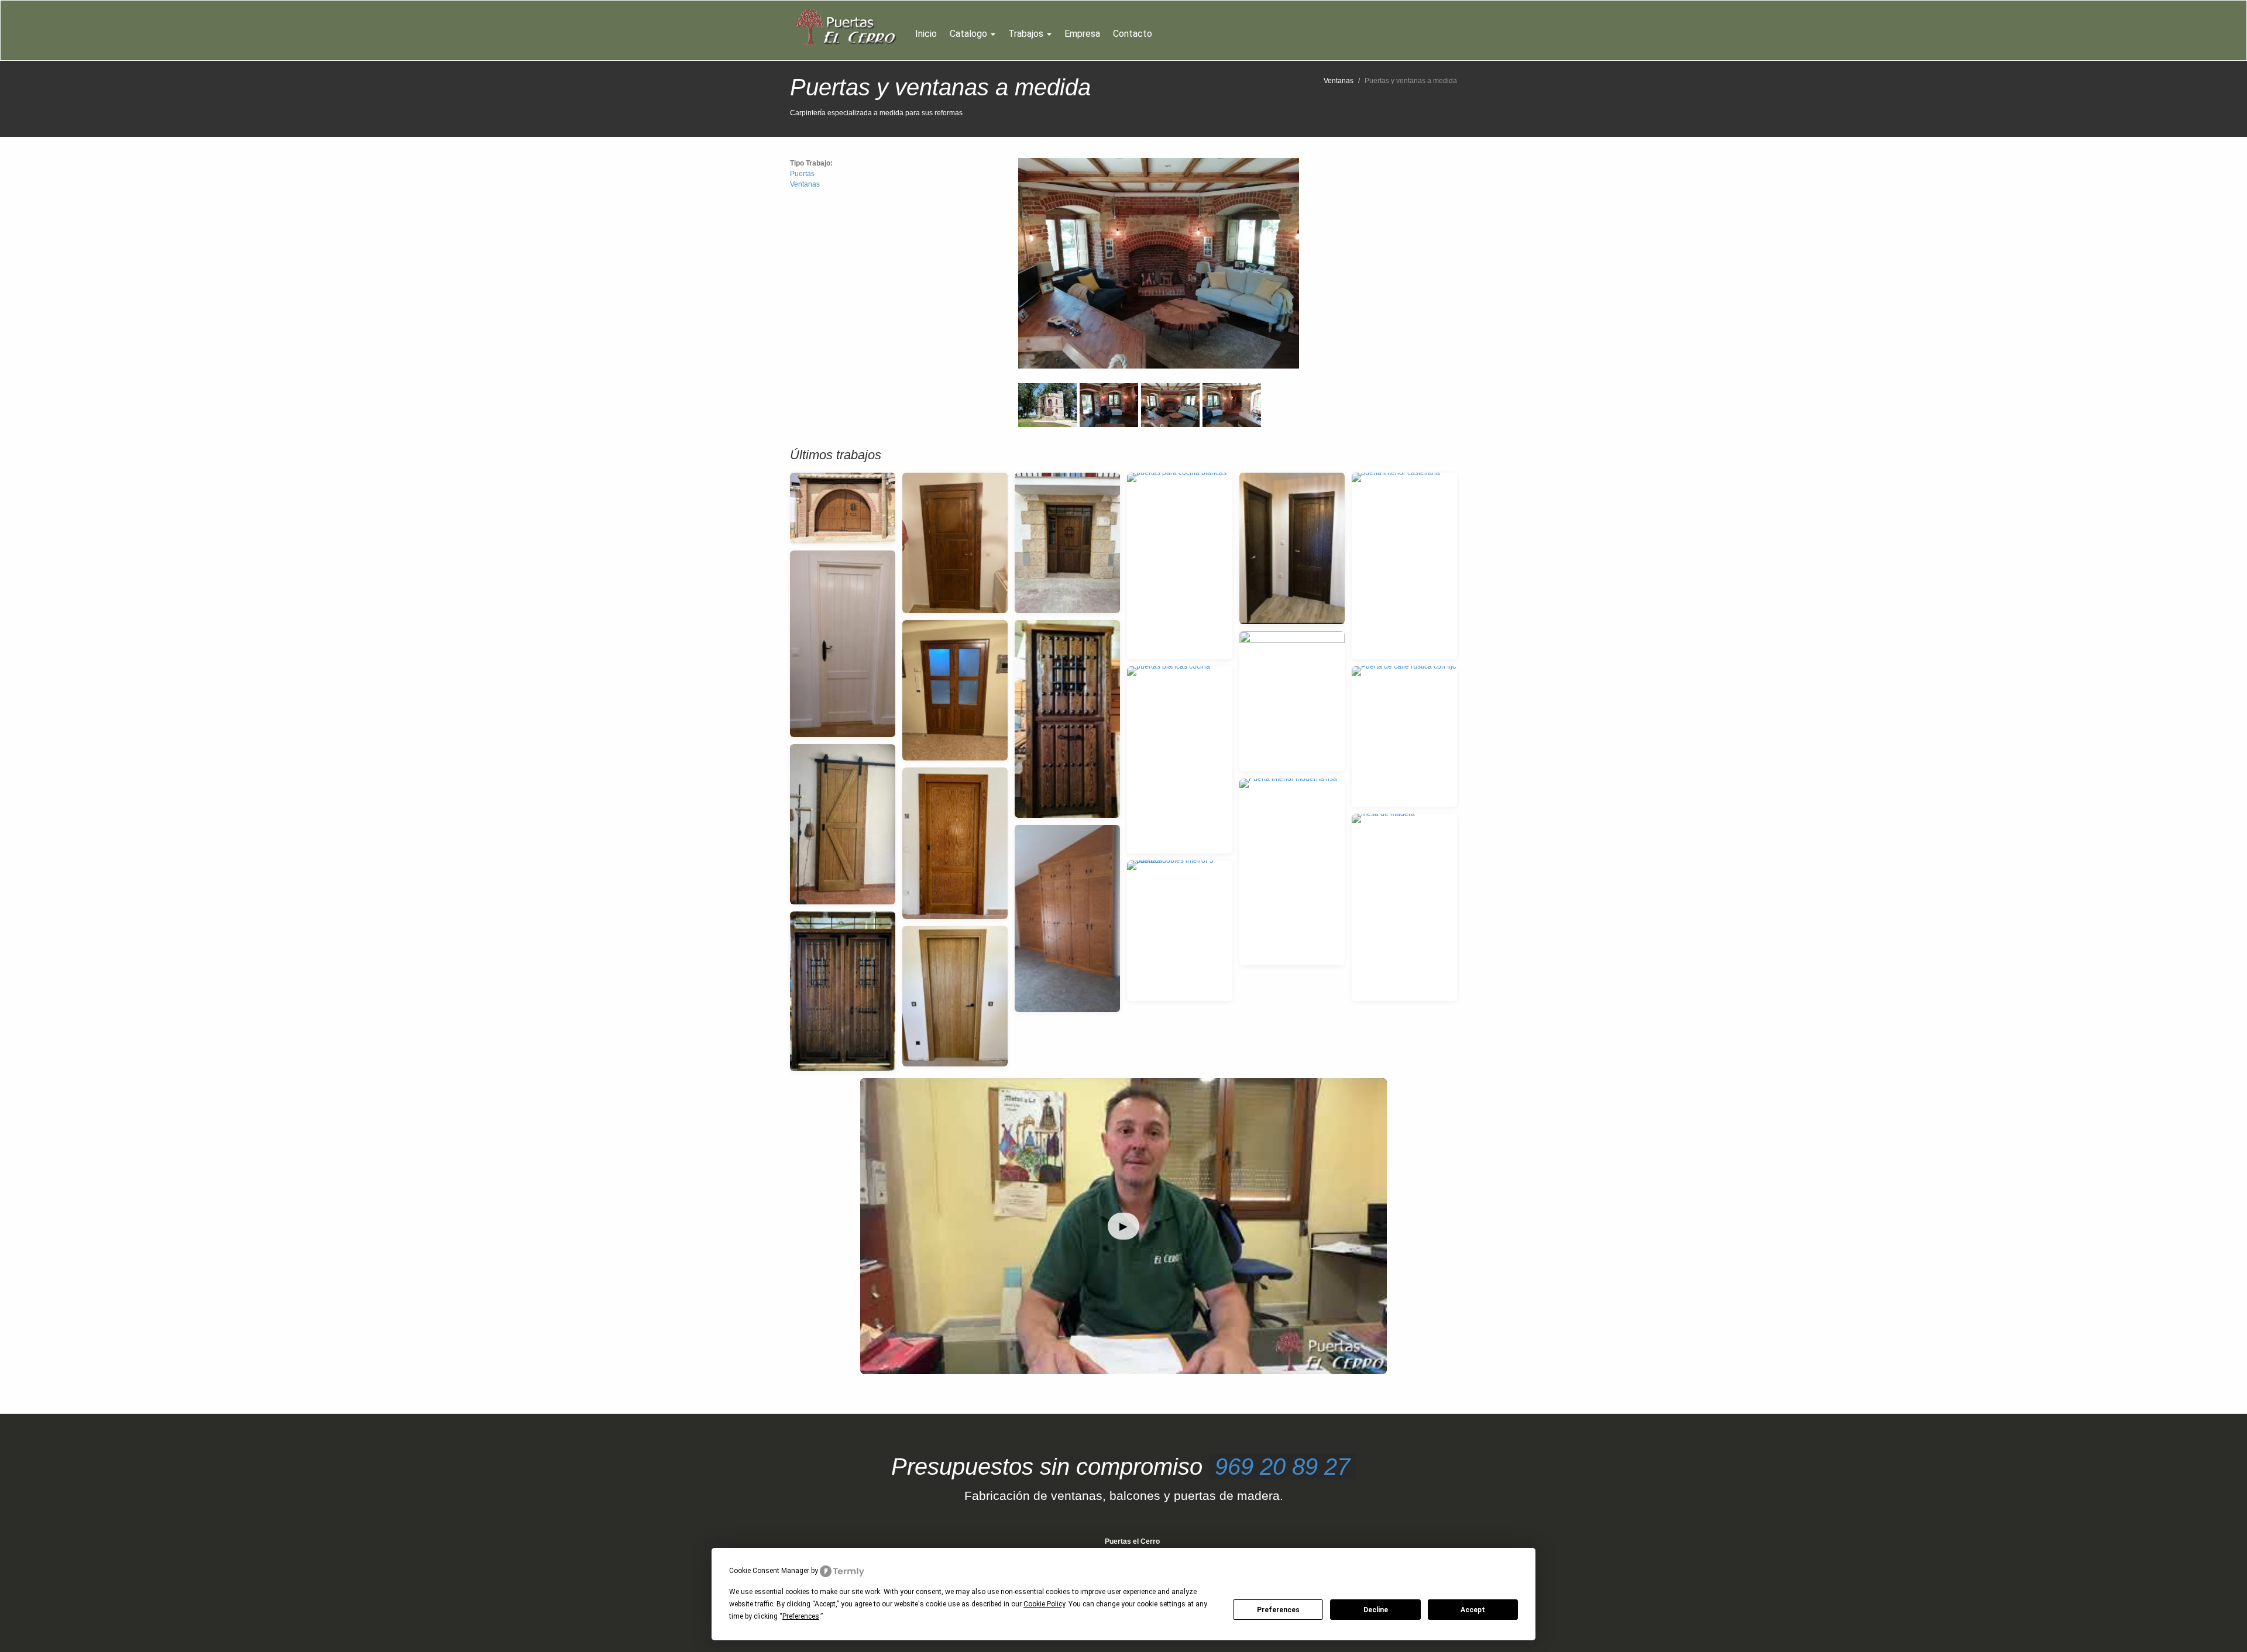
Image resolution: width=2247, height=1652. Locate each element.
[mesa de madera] (1404, 907)
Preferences (1278, 1610)
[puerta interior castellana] (1404, 566)
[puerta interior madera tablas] (955, 543)
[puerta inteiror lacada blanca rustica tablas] (843, 644)
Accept (1473, 1610)
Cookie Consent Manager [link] (769, 1571)
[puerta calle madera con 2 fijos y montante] (1067, 543)
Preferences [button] (801, 1616)
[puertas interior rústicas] (1292, 548)
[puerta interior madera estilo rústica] (955, 843)
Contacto (1133, 34)
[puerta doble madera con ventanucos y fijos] (843, 991)
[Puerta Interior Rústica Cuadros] (1292, 701)
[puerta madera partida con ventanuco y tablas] (1067, 719)
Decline (1376, 1610)
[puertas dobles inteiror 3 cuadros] (1180, 931)
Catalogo (970, 34)
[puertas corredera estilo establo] (843, 824)
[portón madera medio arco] (843, 508)
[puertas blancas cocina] (1180, 760)
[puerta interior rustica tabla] (955, 996)
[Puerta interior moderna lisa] (1292, 872)
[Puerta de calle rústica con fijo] (1404, 736)
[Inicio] (849, 27)
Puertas (802, 174)
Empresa (1082, 34)
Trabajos (1027, 34)
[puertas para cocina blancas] (1180, 566)
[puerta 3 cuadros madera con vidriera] (955, 690)
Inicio (926, 34)
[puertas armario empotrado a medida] (1067, 918)
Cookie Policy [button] (1044, 1604)
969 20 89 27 (1282, 1467)
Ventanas (1339, 81)
